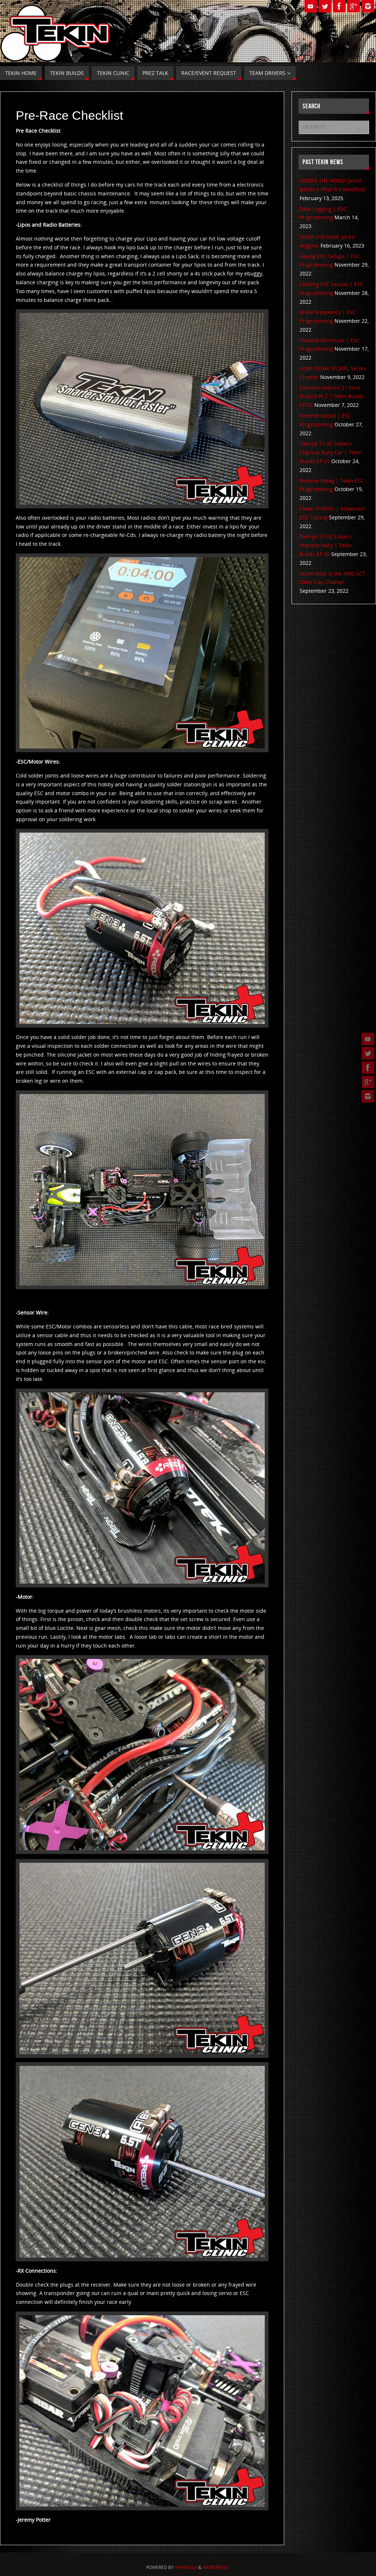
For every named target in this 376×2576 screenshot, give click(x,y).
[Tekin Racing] (368, 1068)
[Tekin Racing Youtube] (368, 1039)
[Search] (360, 129)
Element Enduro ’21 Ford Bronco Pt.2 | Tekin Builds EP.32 (332, 396)
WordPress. (216, 2567)
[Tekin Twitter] (368, 1053)
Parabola (186, 2567)
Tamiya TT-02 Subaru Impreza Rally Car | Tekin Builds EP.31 (331, 452)
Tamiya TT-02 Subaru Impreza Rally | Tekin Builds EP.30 (326, 545)
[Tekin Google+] (368, 1082)
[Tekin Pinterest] (368, 1096)
